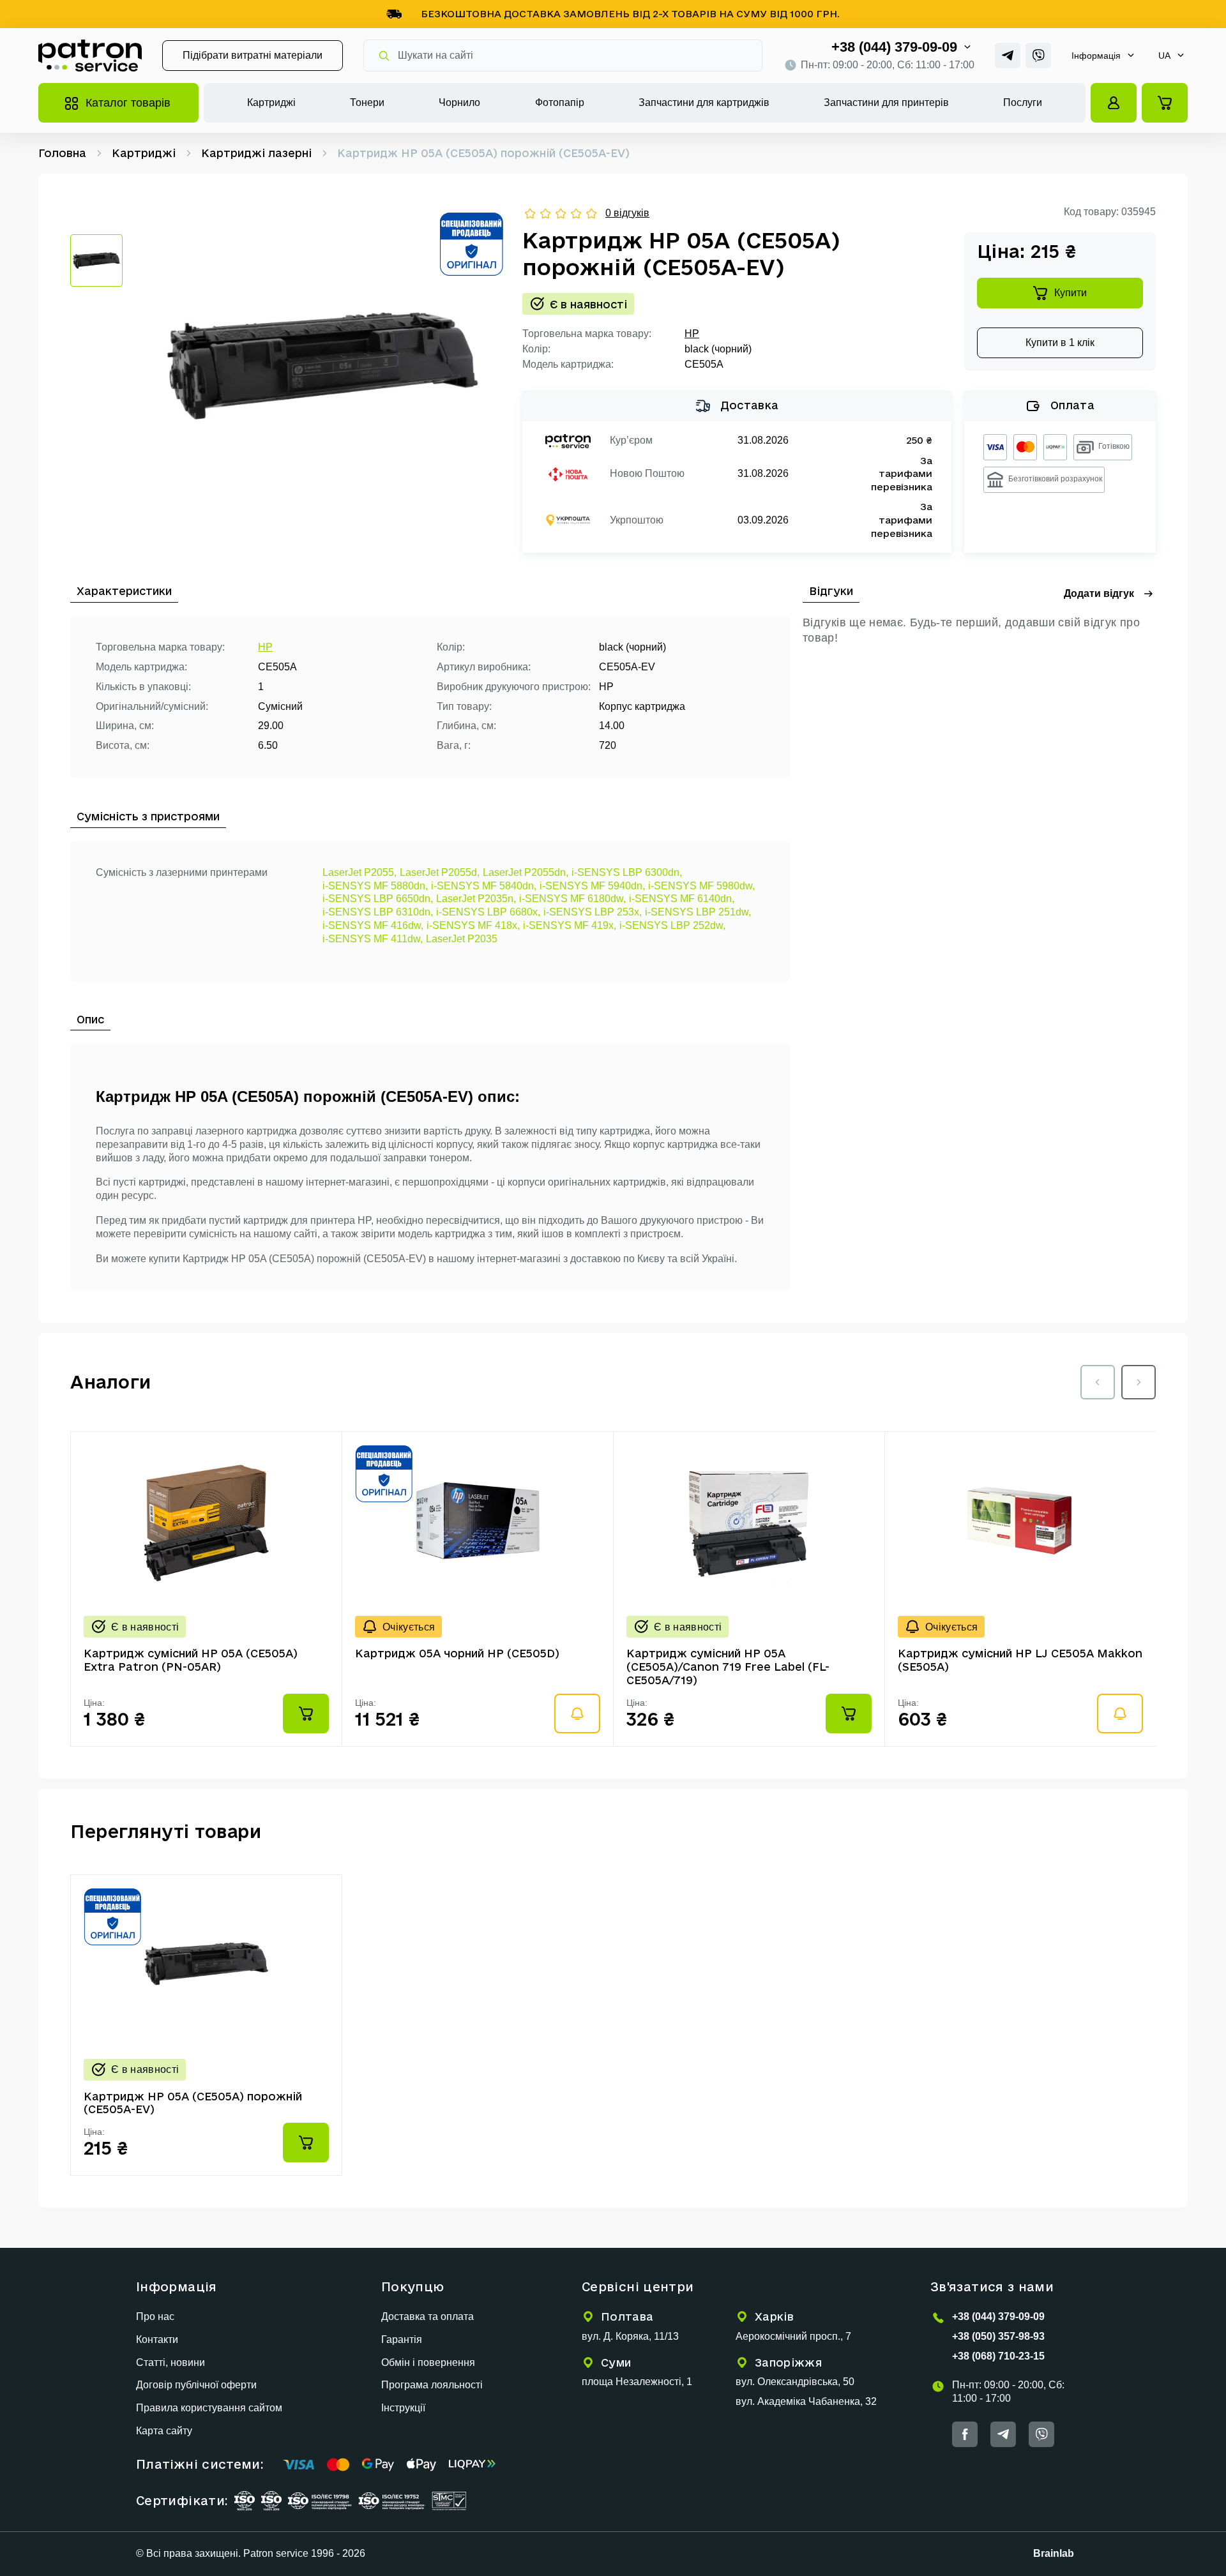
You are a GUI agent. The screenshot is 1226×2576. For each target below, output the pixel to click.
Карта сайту (164, 2431)
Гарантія (402, 2339)
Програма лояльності (432, 2385)
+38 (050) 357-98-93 (998, 2336)
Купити (1071, 293)
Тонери (367, 102)
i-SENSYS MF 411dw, (373, 939)
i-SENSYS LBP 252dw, (672, 925)
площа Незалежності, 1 (637, 2382)
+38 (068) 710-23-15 (998, 2356)
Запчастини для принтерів (886, 102)
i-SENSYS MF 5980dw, (701, 886)
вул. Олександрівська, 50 (795, 2382)
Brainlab (1054, 2553)
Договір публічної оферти (196, 2385)
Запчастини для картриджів (704, 102)
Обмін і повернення (428, 2362)
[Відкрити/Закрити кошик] (1165, 103)
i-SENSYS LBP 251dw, (698, 912)
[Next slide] (1139, 1382)
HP (692, 334)
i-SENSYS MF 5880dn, (375, 886)
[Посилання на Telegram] (1008, 56)
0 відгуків (627, 213)
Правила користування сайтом (209, 2408)
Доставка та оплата (428, 2316)
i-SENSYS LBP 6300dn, (627, 872)
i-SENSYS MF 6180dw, (572, 899)
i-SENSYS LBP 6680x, (488, 912)
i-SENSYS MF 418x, (473, 925)
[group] (322, 366)
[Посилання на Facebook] (965, 2434)
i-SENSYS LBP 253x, (593, 912)
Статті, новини (170, 2362)
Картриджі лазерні (256, 153)
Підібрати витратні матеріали (253, 55)
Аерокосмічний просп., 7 (793, 2336)
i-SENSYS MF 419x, (570, 925)
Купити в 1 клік (1060, 343)
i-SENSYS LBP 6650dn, (378, 899)
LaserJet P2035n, (476, 899)
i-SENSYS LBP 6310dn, (378, 912)
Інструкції (403, 2408)
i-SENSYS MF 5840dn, (484, 886)
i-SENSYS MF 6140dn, (682, 899)
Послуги (1023, 102)
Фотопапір (560, 102)
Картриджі (271, 102)
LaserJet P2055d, (440, 872)
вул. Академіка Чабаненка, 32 (806, 2401)
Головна (62, 153)
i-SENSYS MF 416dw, (373, 925)
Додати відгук (1099, 593)
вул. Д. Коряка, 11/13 (630, 2336)
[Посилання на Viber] (1038, 56)
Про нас (155, 2316)
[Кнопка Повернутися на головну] (90, 56)
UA (1164, 56)
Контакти (157, 2339)
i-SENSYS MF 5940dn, (592, 886)
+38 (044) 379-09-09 (894, 47)
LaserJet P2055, (359, 872)
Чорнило (459, 102)
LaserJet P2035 (462, 939)
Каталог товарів (128, 103)
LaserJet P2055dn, (526, 872)
